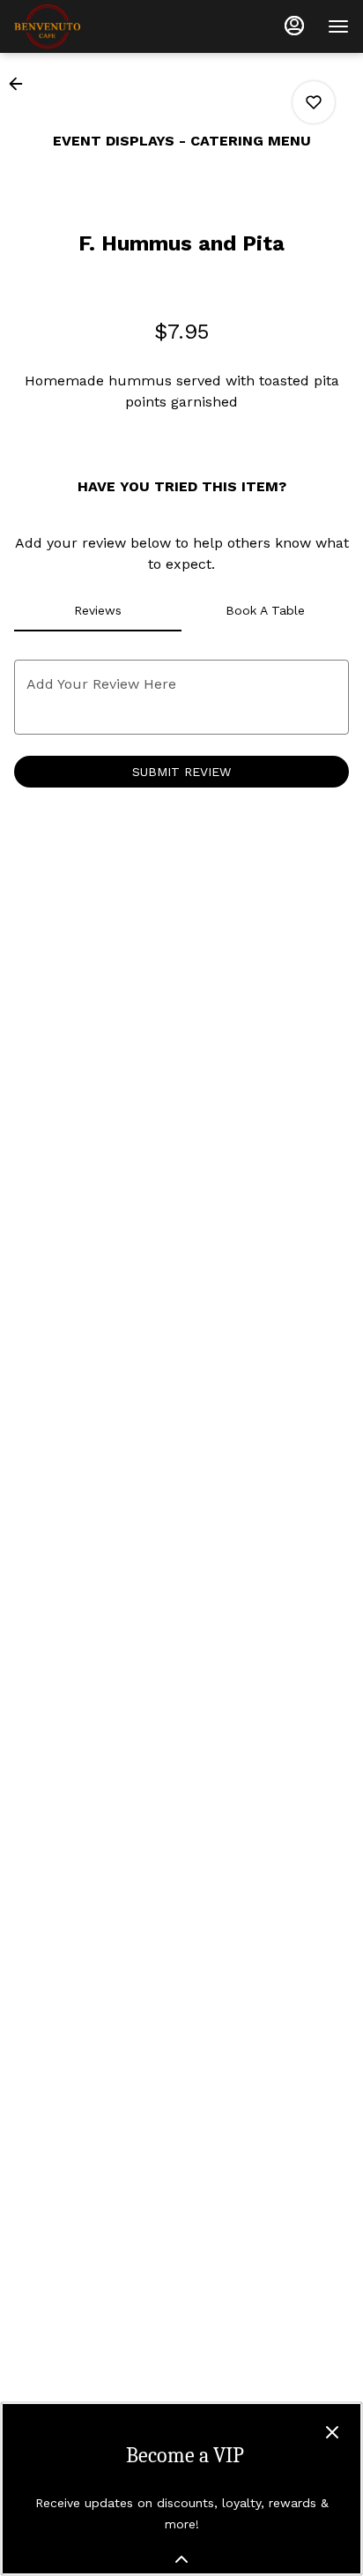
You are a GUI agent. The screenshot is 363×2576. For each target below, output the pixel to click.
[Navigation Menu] (338, 26)
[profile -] (294, 26)
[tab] (98, 610)
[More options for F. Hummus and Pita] (314, 102)
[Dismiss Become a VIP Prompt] (332, 2432)
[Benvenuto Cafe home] (93, 26)
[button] (21, 84)
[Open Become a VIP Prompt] (181, 2559)
